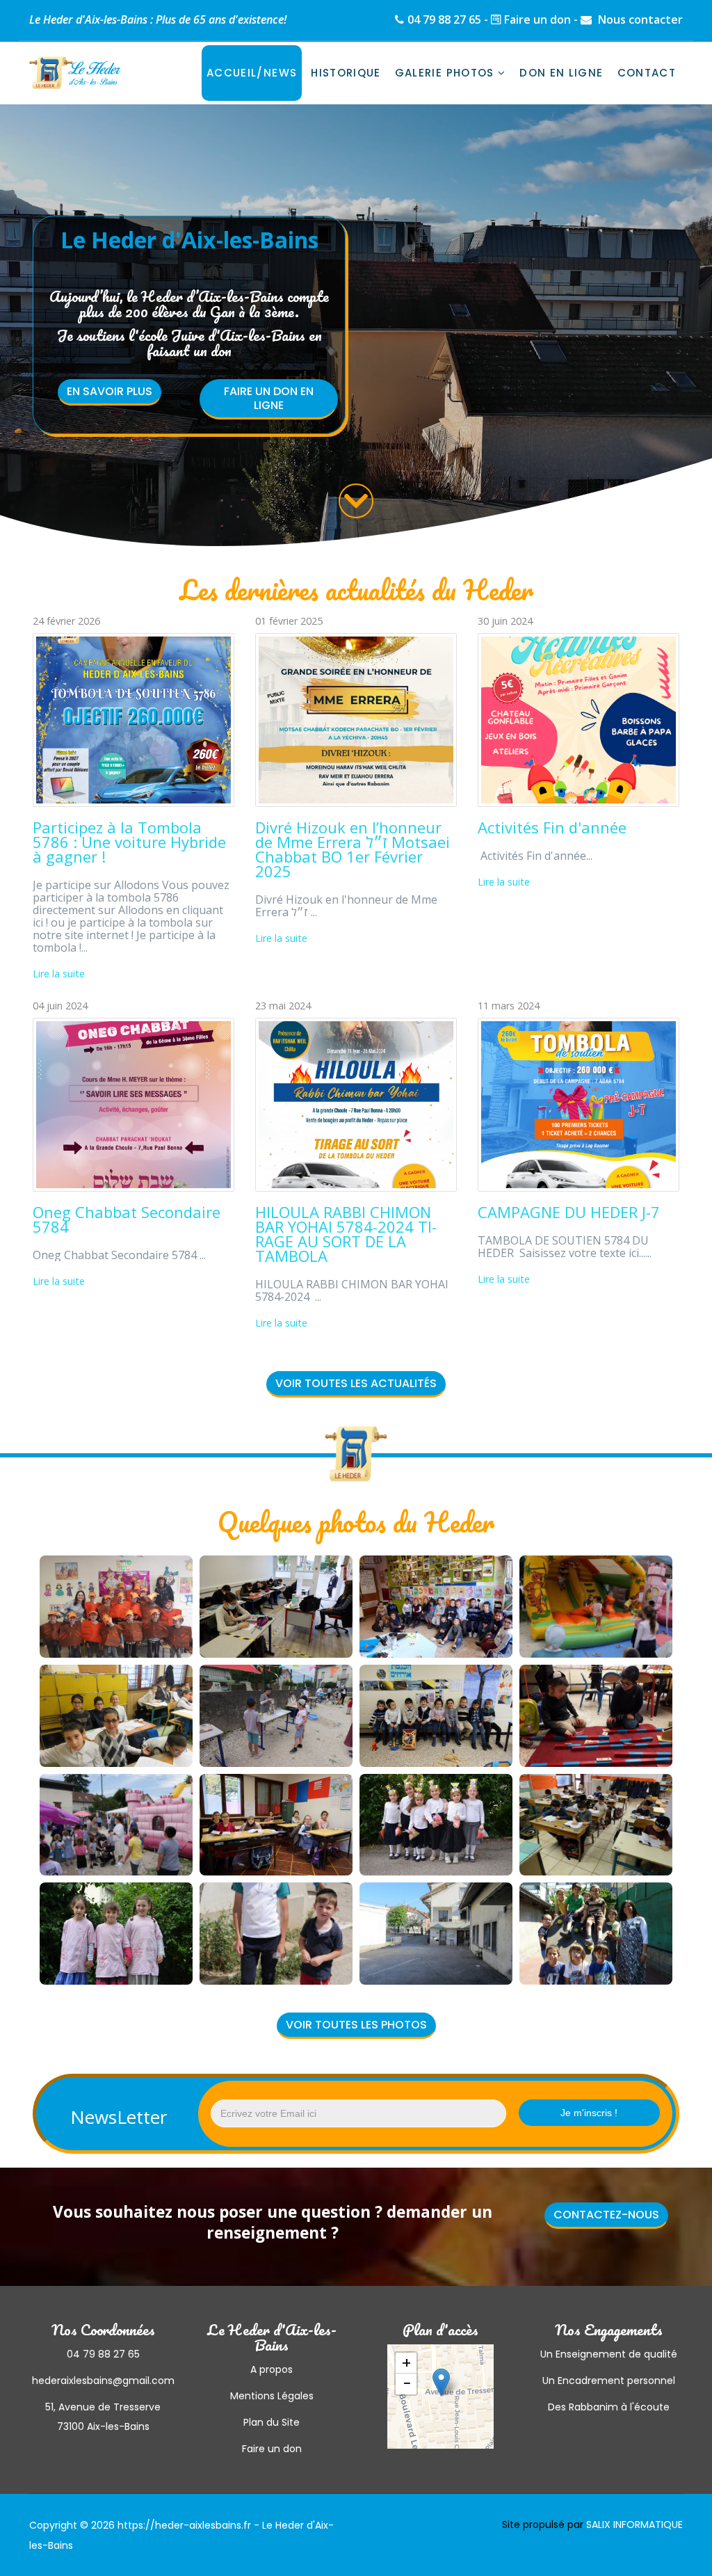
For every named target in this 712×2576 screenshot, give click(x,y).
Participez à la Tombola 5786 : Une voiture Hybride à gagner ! (129, 842)
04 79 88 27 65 (444, 19)
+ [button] (406, 2363)
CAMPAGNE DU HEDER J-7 (569, 1212)
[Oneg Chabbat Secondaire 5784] (133, 1105)
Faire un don (537, 19)
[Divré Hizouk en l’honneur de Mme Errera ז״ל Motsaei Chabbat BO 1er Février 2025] (356, 720)
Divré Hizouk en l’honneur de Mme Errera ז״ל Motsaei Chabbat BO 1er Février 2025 (353, 849)
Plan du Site (272, 2422)
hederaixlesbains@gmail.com (103, 2381)
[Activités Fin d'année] (578, 720)
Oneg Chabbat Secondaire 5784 (127, 1219)
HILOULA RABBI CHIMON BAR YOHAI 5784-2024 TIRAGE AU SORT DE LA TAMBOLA (346, 1234)
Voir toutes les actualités (356, 1383)
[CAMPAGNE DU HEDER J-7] (578, 1105)
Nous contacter (639, 19)
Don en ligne (561, 73)
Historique (346, 73)
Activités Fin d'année (552, 827)
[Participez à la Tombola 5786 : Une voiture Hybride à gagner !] (133, 720)
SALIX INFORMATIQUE (634, 2525)
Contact (647, 73)
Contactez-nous (606, 2215)
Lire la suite (59, 974)
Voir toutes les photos (356, 2025)
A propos (272, 2369)
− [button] (407, 2384)
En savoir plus (110, 391)
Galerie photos (445, 73)
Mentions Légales (272, 2396)
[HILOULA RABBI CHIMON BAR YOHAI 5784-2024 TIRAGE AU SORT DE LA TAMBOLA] (356, 1105)
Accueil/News (252, 73)
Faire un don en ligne (269, 398)
